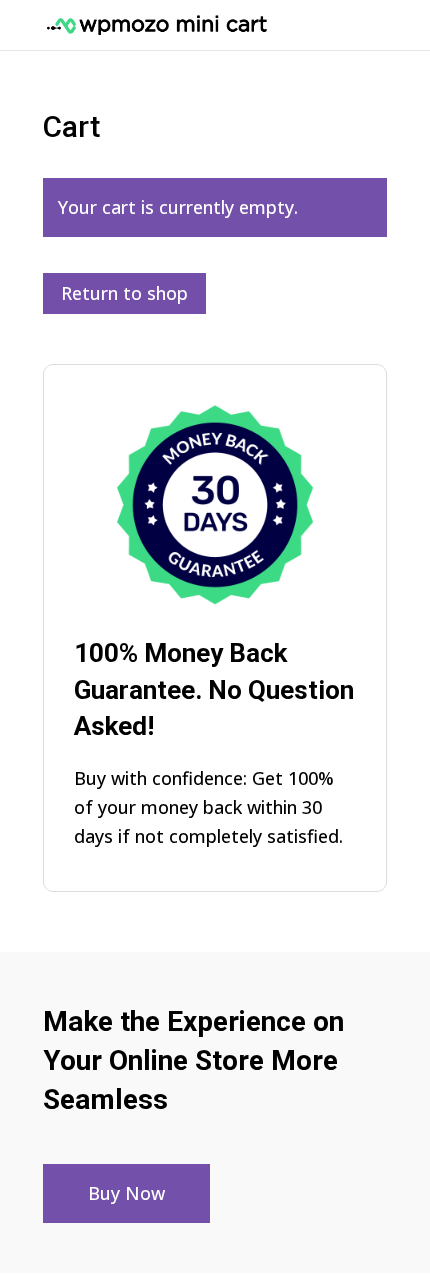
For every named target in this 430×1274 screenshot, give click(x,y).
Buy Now (126, 1193)
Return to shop (124, 293)
